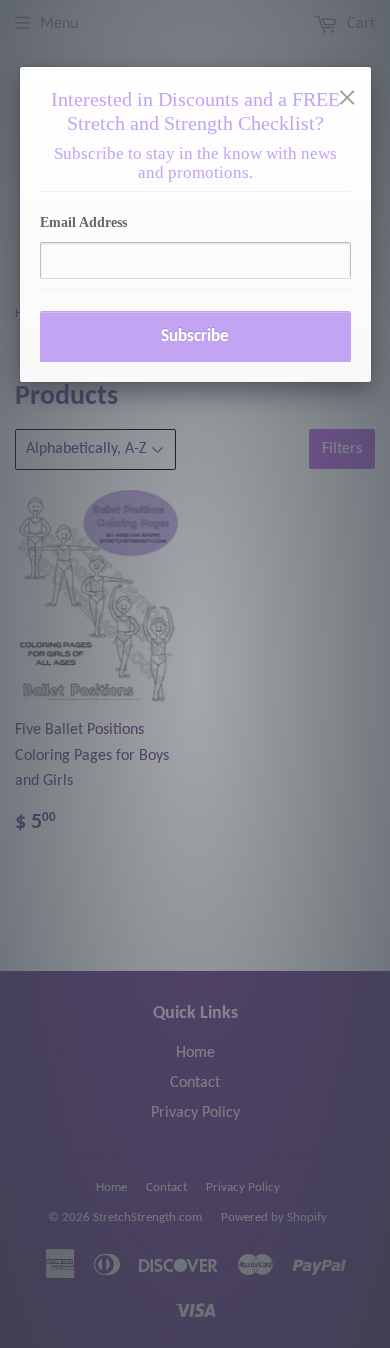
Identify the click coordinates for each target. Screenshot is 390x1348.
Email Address (83, 222)
